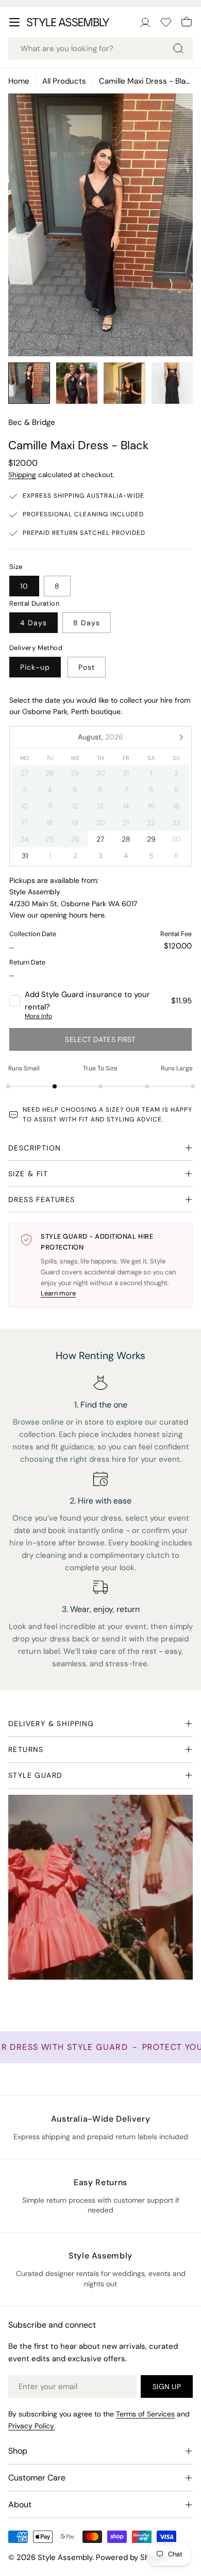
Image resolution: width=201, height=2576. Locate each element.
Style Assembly (65, 2557)
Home (19, 81)
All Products (64, 81)
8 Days (87, 623)
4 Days (33, 623)
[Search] (178, 49)
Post (87, 667)
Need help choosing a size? (73, 1110)
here (97, 915)
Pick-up (35, 667)
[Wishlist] (166, 22)
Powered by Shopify (132, 2557)
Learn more (58, 1293)
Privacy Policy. (32, 2426)
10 (24, 586)
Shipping (22, 475)
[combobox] (100, 49)
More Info (38, 1016)
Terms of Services (145, 2414)
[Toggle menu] (14, 22)
